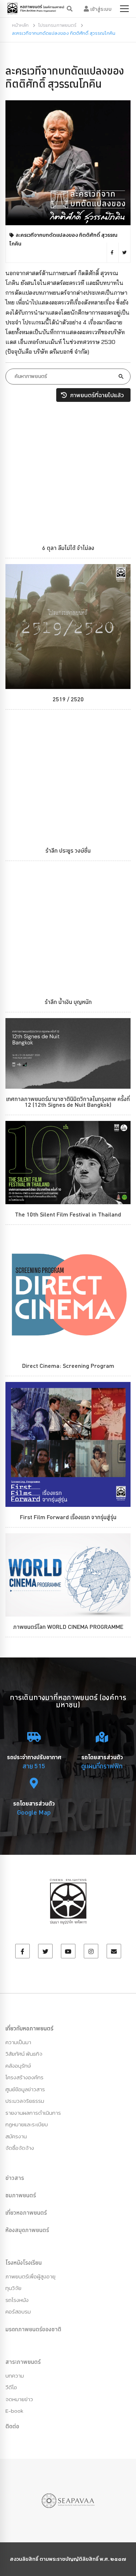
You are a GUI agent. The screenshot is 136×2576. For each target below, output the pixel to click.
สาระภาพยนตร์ (23, 2362)
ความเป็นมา (18, 2042)
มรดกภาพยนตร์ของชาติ (33, 2329)
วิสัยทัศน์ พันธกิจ (24, 2054)
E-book (14, 2411)
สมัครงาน (16, 2136)
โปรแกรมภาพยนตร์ (57, 25)
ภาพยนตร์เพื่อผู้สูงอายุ (30, 2276)
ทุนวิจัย (13, 2288)
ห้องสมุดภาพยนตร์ (27, 2230)
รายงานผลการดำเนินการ (33, 2113)
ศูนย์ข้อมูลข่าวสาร (25, 2089)
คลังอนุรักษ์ (18, 2066)
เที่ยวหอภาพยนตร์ (26, 2212)
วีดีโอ (11, 2387)
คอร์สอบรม (18, 2312)
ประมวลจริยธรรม (25, 2101)
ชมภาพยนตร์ (21, 2195)
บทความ (15, 2376)
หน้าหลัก (20, 25)
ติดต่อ (12, 2426)
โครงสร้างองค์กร (24, 2077)
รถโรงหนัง (17, 2300)
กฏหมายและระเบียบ (27, 2124)
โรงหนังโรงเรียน (24, 2262)
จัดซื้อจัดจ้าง (20, 2148)
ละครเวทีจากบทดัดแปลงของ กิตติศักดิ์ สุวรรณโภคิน (65, 77)
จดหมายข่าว (19, 2399)
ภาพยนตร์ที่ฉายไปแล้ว (96, 395)
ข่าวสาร (15, 2178)
